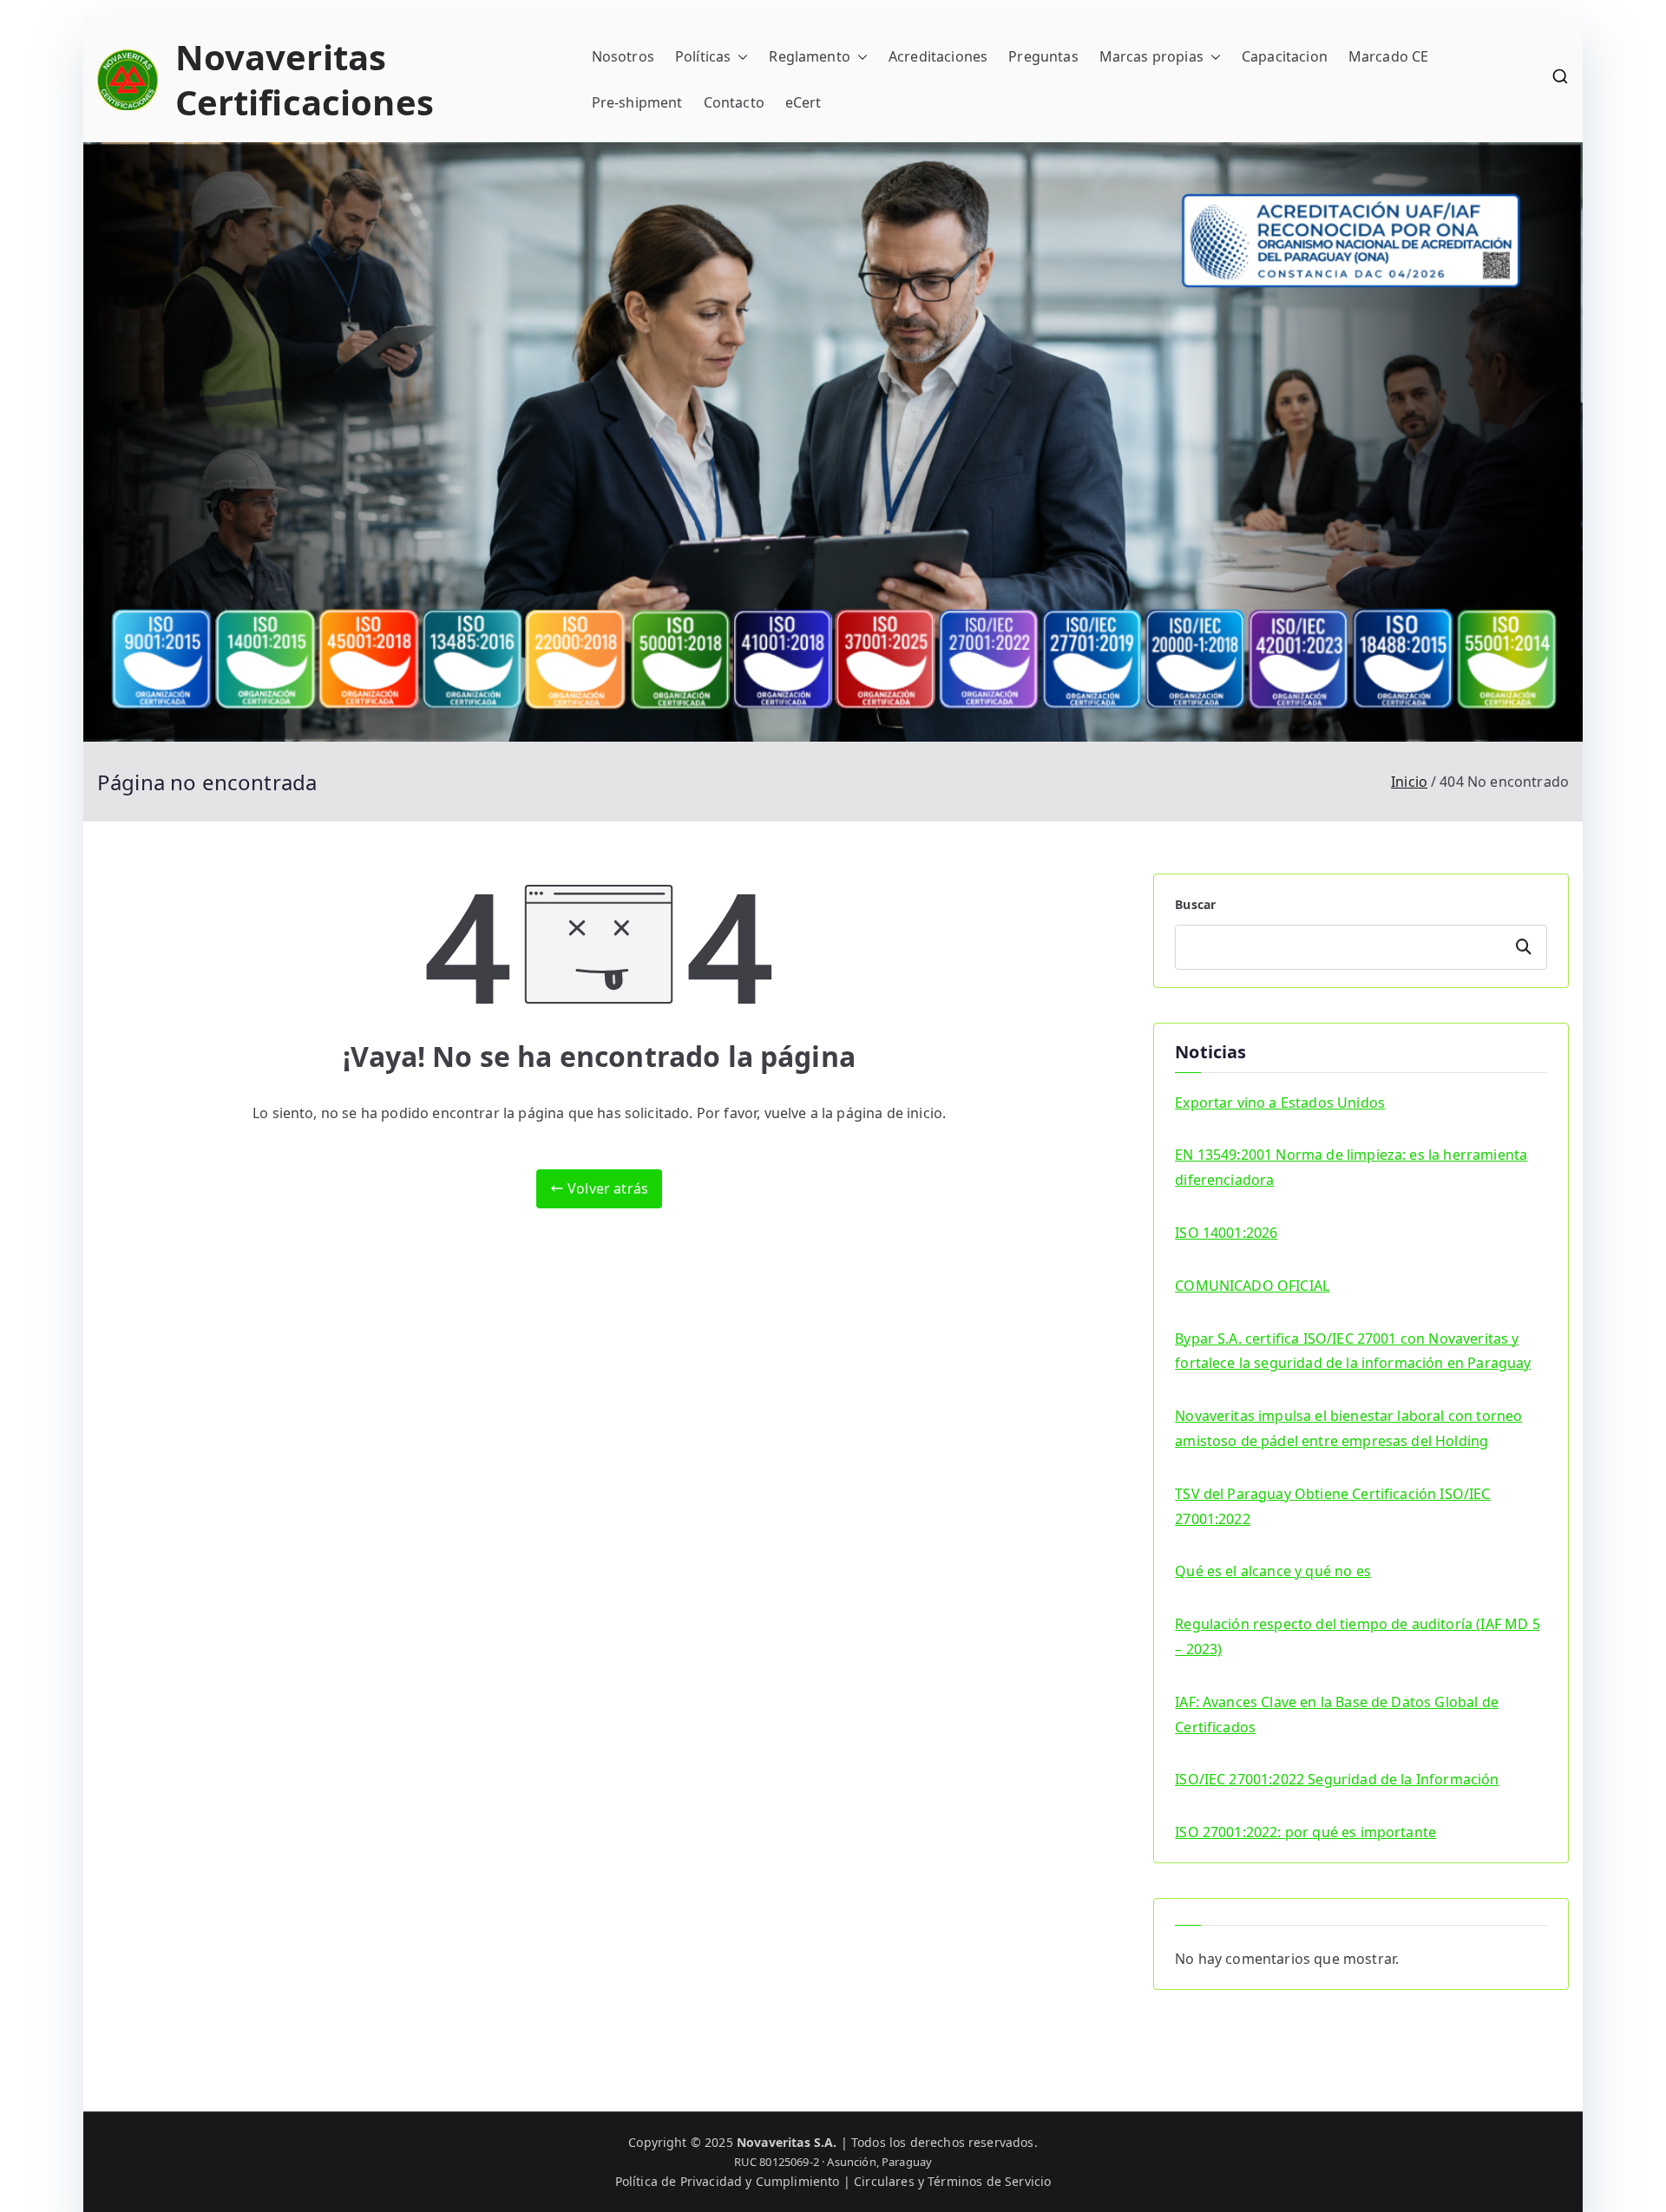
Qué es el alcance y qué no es (1273, 1571)
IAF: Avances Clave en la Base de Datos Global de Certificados (1337, 1715)
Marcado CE (1389, 56)
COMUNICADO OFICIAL (1252, 1286)
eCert (803, 102)
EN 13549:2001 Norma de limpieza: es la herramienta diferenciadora (1351, 1167)
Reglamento (810, 56)
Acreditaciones (938, 56)
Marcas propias (1151, 56)
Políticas (703, 56)
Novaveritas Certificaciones (305, 79)
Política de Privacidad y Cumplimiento (728, 2181)
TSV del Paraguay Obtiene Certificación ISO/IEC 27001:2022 (1332, 1506)
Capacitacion (1285, 56)
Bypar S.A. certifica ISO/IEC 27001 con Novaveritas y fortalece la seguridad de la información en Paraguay (1353, 1351)
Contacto (734, 102)
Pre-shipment (637, 102)
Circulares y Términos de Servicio (952, 2181)
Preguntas (1043, 56)
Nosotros (623, 56)
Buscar (1195, 904)
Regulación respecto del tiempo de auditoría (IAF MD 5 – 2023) (1357, 1636)
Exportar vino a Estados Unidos (1280, 1103)
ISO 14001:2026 (1226, 1233)
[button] (739, 57)
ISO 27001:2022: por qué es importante (1305, 1832)
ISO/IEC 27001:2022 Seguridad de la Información (1337, 1779)
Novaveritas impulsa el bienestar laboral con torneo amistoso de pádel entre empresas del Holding (1348, 1428)
